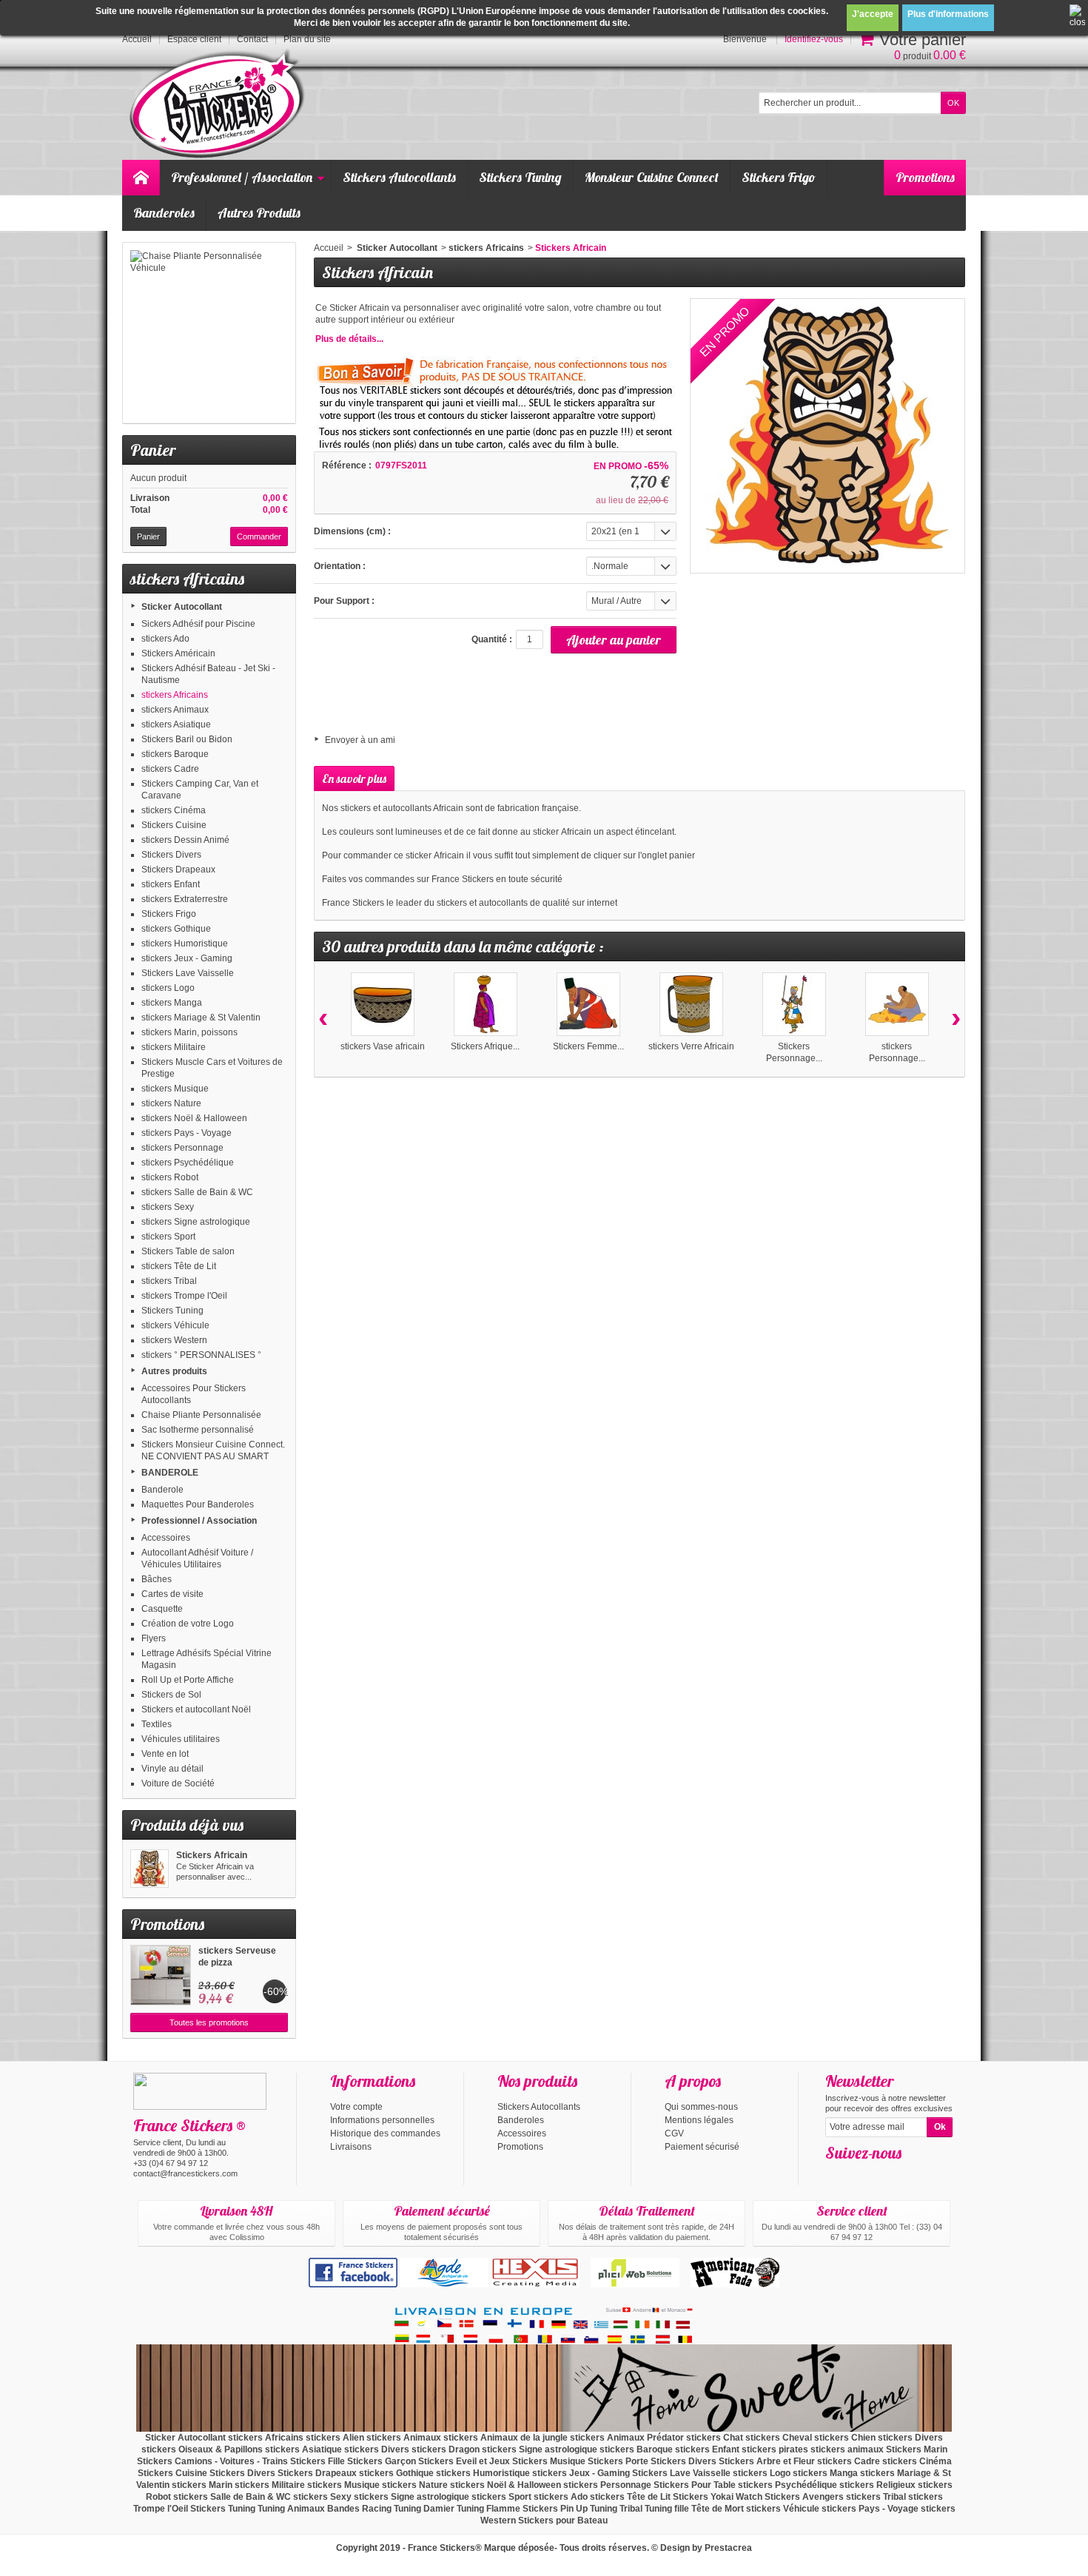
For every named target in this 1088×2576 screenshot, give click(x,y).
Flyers (154, 1638)
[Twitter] (860, 2175)
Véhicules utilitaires (181, 1739)
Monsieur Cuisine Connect (652, 177)
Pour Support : (344, 601)
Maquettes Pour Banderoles (198, 1504)
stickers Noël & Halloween (194, 1118)
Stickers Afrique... (485, 1046)
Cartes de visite (172, 1594)
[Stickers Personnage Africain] (794, 1004)
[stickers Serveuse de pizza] (161, 1975)
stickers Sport (168, 1237)
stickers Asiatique (176, 724)
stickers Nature (171, 1103)
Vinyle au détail (172, 1769)
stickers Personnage (182, 1148)
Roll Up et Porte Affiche (188, 1680)
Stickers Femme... (588, 1046)
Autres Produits (259, 213)
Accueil (329, 248)
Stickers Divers (171, 855)
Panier (153, 450)
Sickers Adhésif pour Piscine (198, 624)
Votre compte (356, 2107)
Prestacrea (728, 2548)
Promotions (925, 177)
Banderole (162, 1490)
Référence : (347, 465)
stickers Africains (175, 695)
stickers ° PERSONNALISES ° (201, 1355)
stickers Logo (168, 988)
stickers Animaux (175, 710)
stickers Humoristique (185, 944)
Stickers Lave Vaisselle (188, 973)
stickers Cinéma (174, 810)
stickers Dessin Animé (185, 840)
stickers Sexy (168, 1207)
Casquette (162, 1609)
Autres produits (174, 1371)
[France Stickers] (219, 105)
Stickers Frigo (779, 177)
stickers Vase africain (383, 1046)
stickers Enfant (171, 884)
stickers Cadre (170, 769)
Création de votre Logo (188, 1624)
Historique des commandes (385, 2133)
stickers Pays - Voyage (187, 1133)
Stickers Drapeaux (178, 870)
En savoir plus (354, 778)
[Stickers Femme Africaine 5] (588, 1004)
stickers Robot (170, 1177)
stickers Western (174, 1340)
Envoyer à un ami (360, 740)
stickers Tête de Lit (179, 1266)
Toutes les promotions (209, 2022)
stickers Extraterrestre (185, 899)
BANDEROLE (170, 1473)
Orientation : (340, 566)
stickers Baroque (175, 754)
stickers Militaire (174, 1047)
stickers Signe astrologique (196, 1222)
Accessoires (166, 1538)
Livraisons (351, 2147)
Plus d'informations (948, 14)
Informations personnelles (382, 2120)
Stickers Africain (212, 1855)
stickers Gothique (176, 929)
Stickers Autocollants (399, 177)
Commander (259, 537)
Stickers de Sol (171, 1695)
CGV (674, 2133)
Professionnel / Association (242, 177)
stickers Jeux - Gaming (187, 958)
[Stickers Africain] (150, 1869)
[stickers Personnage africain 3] (897, 1004)
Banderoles (164, 213)
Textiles (157, 1724)
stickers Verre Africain (691, 1046)
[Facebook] (836, 2175)
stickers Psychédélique (188, 1163)
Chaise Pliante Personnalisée (201, 1415)
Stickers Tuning (520, 177)
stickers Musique (175, 1089)
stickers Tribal (169, 1281)
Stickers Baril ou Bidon (187, 739)
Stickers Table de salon (188, 1251)
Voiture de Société (178, 1783)
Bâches (157, 1579)
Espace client (194, 39)
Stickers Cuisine (174, 825)
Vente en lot (165, 1754)
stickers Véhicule (175, 1325)
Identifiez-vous (814, 39)
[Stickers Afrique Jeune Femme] (486, 1004)
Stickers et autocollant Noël (196, 1709)
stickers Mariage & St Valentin (201, 1018)
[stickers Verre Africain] (691, 1004)
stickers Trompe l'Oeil (184, 1296)
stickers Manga (172, 1003)
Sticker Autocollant (182, 607)
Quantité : (492, 639)
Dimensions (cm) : (352, 531)
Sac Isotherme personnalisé (198, 1430)
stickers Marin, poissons (189, 1032)
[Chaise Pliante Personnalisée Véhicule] (209, 333)
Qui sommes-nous (701, 2107)
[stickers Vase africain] (383, 1004)
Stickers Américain (178, 653)
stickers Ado (165, 639)
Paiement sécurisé (702, 2147)
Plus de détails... (349, 339)
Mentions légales (699, 2120)
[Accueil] (141, 178)
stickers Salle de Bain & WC (197, 1192)
